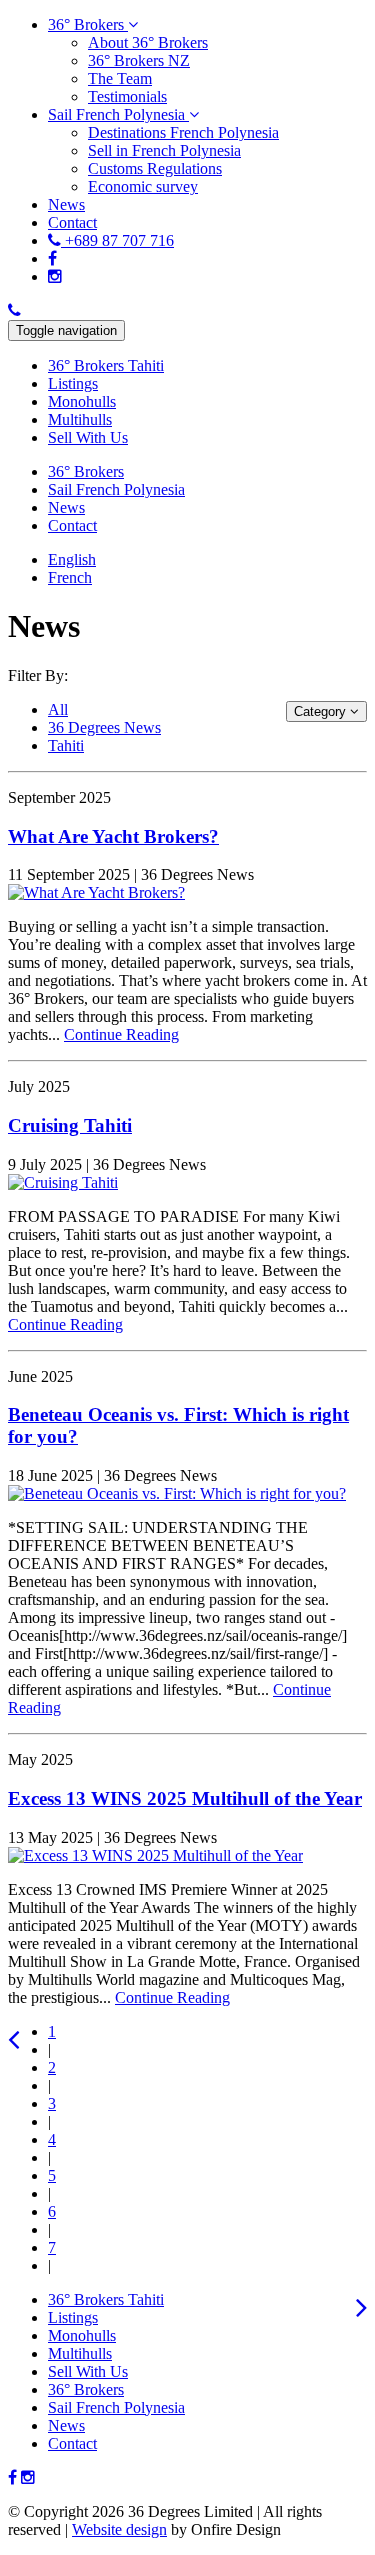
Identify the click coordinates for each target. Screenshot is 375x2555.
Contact (72, 2443)
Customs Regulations (155, 168)
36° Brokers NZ (139, 60)
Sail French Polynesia (116, 2407)
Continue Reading (121, 1034)
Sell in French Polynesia (164, 150)
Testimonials (127, 96)
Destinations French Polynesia (183, 132)
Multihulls (80, 2353)
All (58, 709)
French (70, 577)
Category (322, 711)
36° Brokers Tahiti (106, 2299)
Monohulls (82, 2335)
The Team (120, 78)
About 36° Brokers (148, 42)
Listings (73, 2317)
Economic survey (143, 186)
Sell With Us (88, 2371)
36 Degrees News (104, 727)
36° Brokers (86, 2389)
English (72, 559)
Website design (119, 2529)
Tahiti (66, 745)
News (66, 2425)
